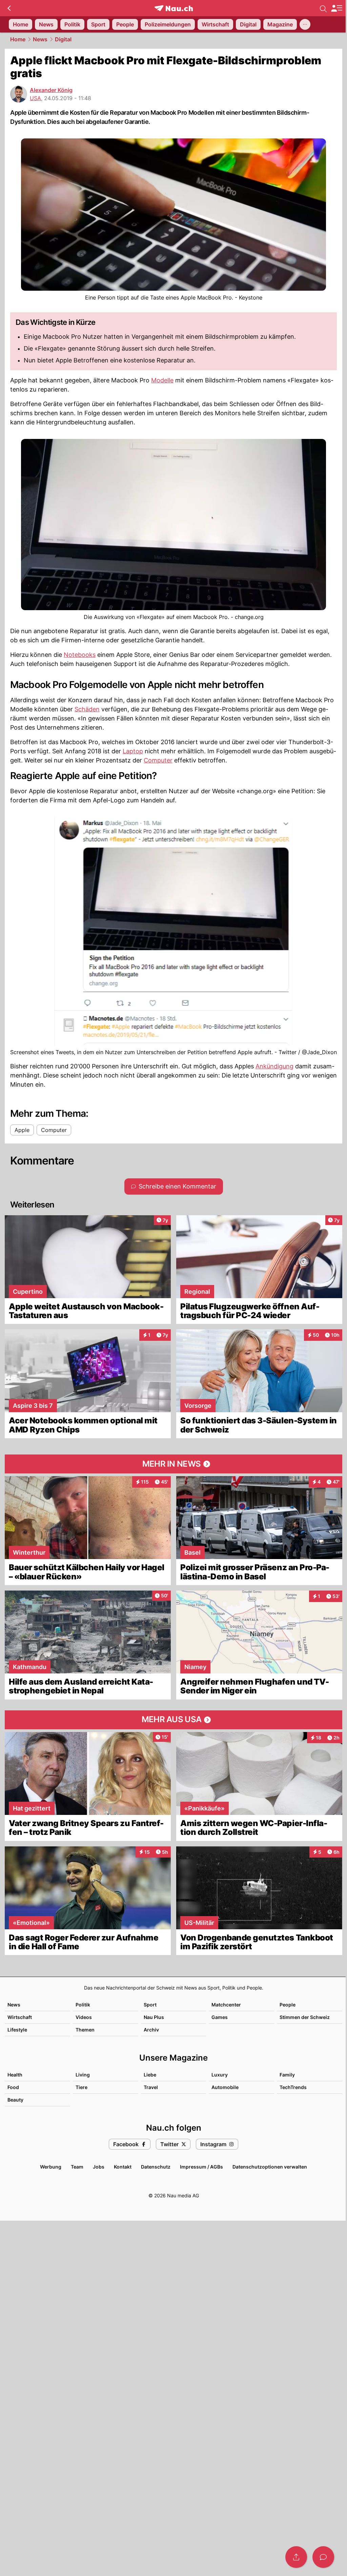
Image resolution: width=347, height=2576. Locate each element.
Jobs (99, 2167)
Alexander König (51, 90)
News (40, 39)
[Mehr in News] (173, 1464)
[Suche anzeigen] (323, 8)
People (288, 2005)
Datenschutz (156, 2167)
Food (13, 2087)
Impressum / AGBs (201, 2167)
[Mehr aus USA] (173, 1720)
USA (35, 98)
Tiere (81, 2087)
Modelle (162, 380)
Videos (84, 2017)
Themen (85, 2030)
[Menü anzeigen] (336, 8)
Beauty (15, 2100)
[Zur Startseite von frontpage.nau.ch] (174, 8)
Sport (150, 2005)
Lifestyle (17, 2030)
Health (15, 2075)
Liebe (150, 2075)
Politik (83, 2005)
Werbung (51, 2167)
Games (220, 2017)
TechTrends (293, 2087)
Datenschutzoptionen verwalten (270, 2167)
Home (18, 39)
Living (83, 2075)
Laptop (133, 751)
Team (77, 2167)
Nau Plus (154, 2017)
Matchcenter (226, 2005)
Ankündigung (274, 1066)
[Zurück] (9, 8)
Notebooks (80, 655)
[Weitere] (305, 24)
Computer (158, 760)
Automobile (225, 2087)
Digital (63, 39)
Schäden (87, 709)
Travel (151, 2087)
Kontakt (123, 2167)
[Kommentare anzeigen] (323, 2557)
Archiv (151, 2030)
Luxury (220, 2075)
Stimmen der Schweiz (305, 2017)
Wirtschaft (20, 2017)
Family (287, 2075)
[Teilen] (296, 2557)
